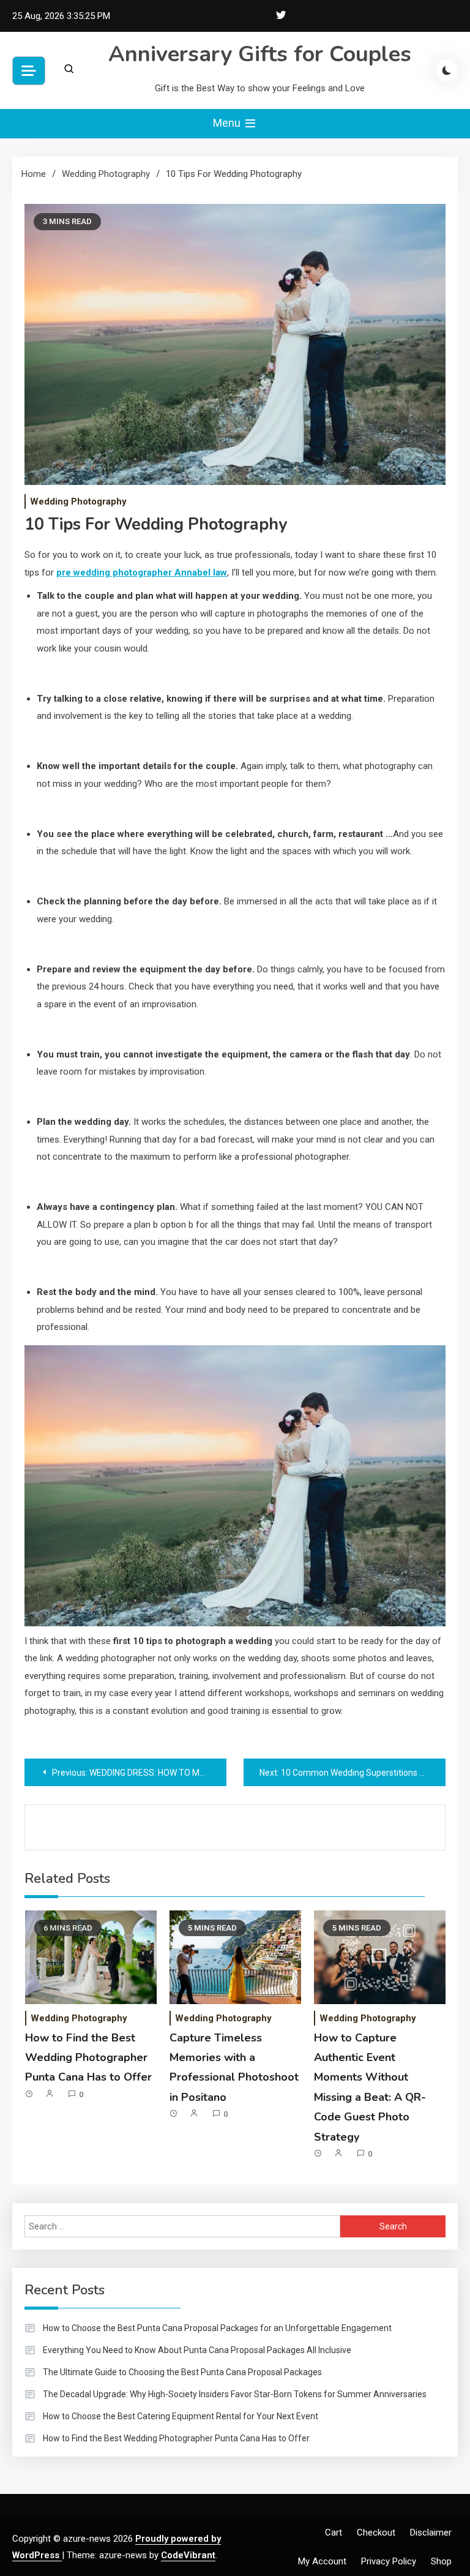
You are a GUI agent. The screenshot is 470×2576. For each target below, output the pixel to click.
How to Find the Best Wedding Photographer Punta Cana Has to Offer (88, 2058)
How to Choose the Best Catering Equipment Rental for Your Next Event (181, 2416)
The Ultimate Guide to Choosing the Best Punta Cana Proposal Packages (182, 2372)
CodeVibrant (188, 2555)
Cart (334, 2533)
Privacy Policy (389, 2561)
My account (322, 2561)
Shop (441, 2561)
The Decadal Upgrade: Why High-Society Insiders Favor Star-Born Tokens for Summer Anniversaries (235, 2394)
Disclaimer (431, 2533)
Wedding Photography (78, 501)
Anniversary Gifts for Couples (260, 54)
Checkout (376, 2533)
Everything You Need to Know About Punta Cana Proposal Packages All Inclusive (197, 2350)
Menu (228, 123)
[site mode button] (447, 70)
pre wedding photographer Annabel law (142, 573)
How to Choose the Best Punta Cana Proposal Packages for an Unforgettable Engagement (217, 2328)
